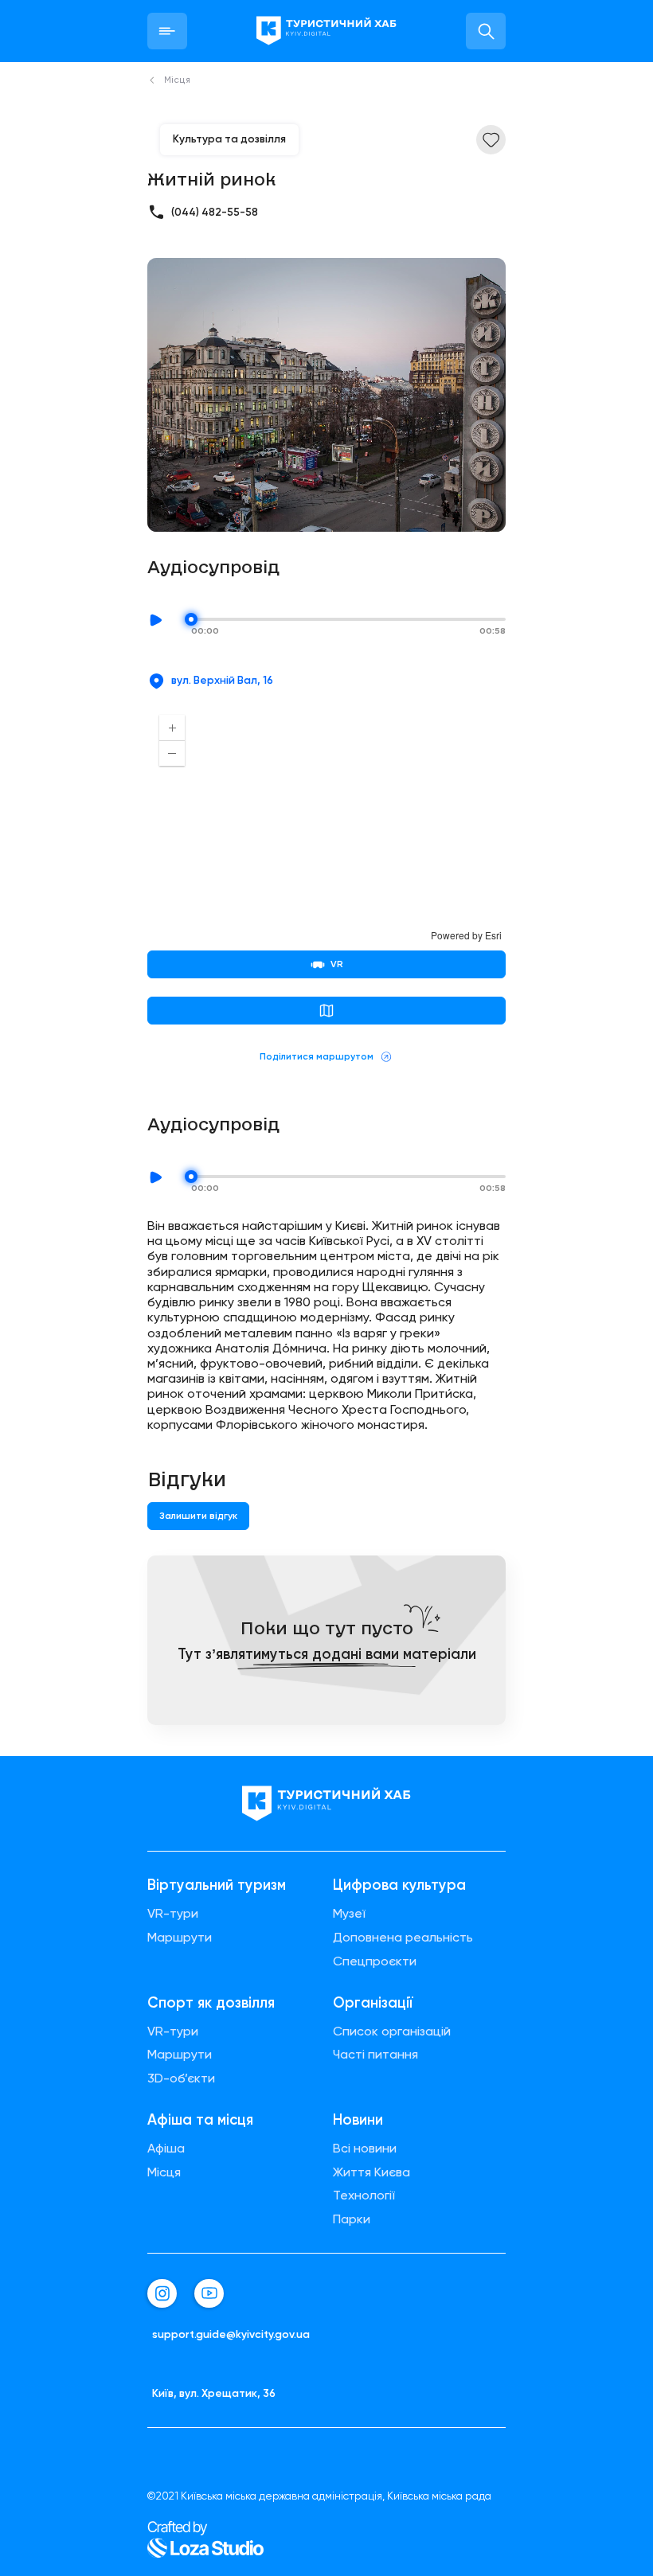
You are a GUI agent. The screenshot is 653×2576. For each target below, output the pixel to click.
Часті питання (375, 2055)
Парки (352, 2219)
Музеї (349, 1914)
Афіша (166, 2149)
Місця (164, 2172)
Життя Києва (371, 2172)
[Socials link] (162, 2294)
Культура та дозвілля (229, 139)
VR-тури (173, 1914)
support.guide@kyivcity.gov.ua (231, 2334)
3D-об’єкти (181, 2078)
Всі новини (365, 2149)
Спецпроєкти (375, 1961)
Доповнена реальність (403, 1938)
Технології (364, 2195)
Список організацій (392, 2032)
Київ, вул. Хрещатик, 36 (214, 2393)
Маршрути (180, 1938)
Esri (493, 935)
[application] (326, 822)
